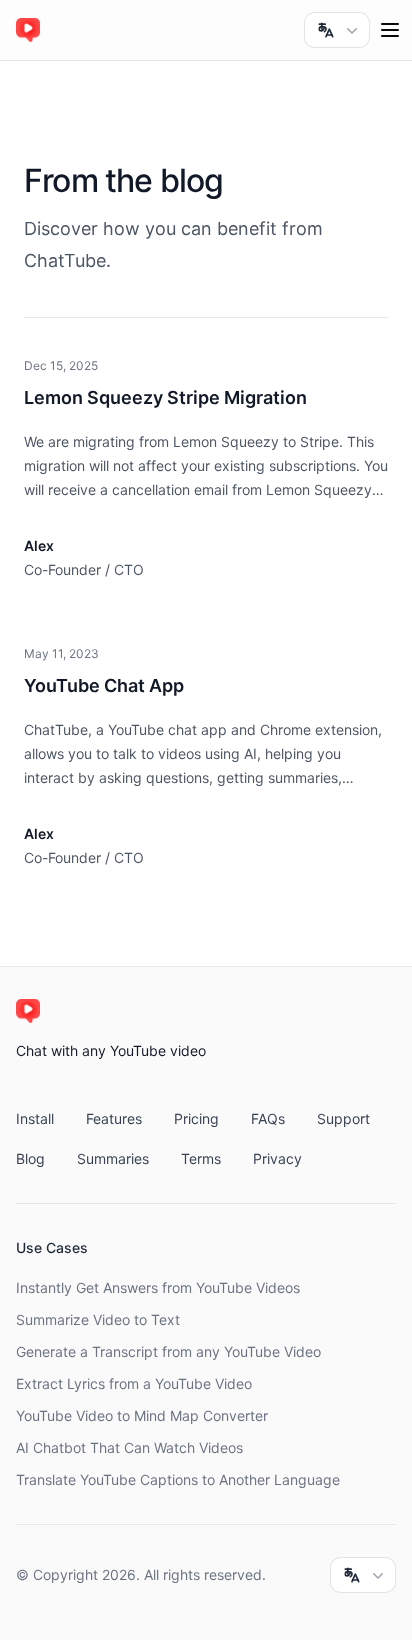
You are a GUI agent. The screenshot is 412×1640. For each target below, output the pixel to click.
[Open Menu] (390, 30)
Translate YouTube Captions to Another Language (178, 1479)
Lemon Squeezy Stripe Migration (165, 397)
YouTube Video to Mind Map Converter (142, 1415)
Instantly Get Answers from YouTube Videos (158, 1287)
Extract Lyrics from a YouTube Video (134, 1383)
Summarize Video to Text (98, 1319)
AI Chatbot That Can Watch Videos (129, 1447)
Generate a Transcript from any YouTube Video (168, 1351)
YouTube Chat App (104, 685)
